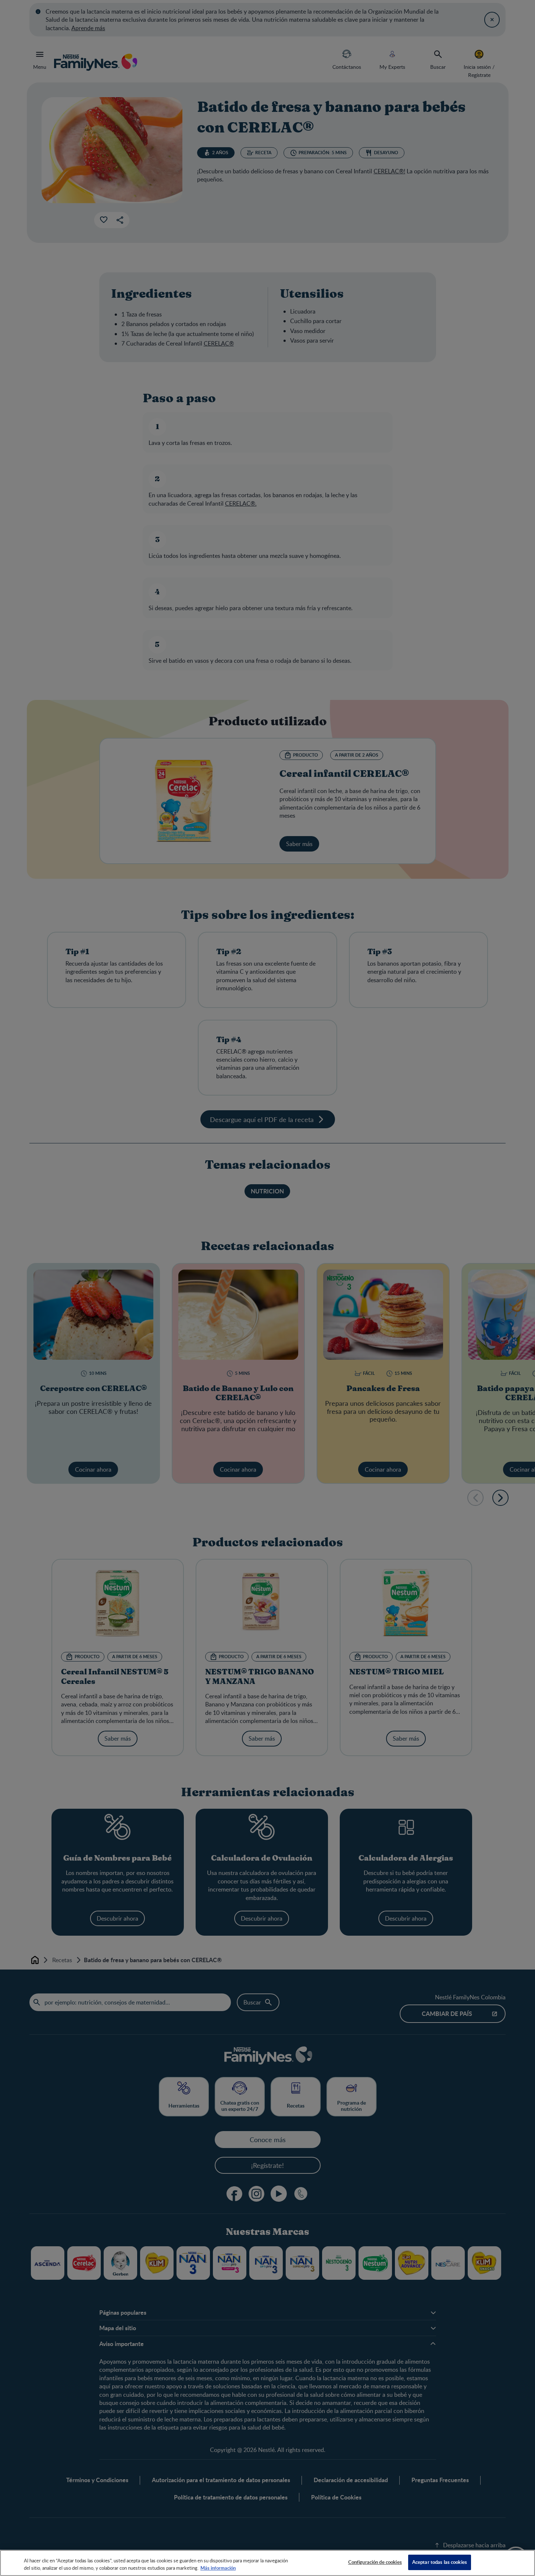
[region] (267, 2563)
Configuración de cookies (375, 2562)
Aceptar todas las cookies (440, 2562)
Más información (218, 2568)
